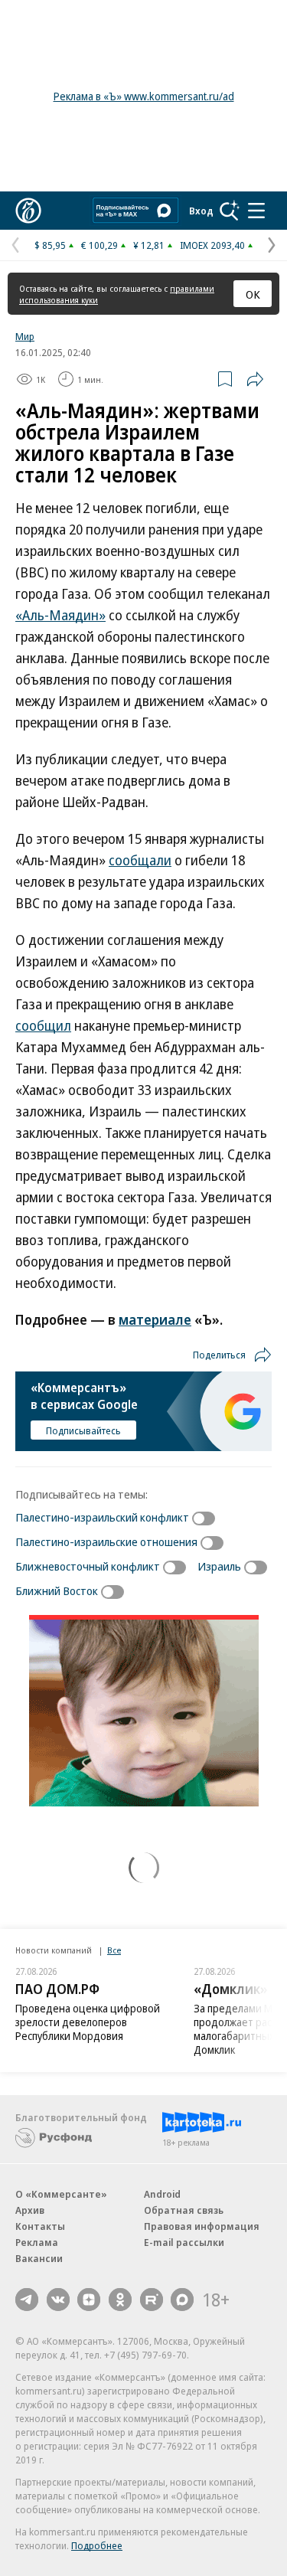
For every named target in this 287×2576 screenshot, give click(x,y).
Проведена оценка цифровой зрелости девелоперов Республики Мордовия (88, 2022)
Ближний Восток (57, 1590)
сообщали (140, 860)
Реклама (37, 2242)
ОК (253, 294)
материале (155, 1319)
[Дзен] (89, 2300)
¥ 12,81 (149, 245)
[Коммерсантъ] (28, 211)
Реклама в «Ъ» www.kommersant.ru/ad (144, 96)
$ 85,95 (50, 245)
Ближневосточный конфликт (88, 1566)
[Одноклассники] (120, 2300)
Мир (25, 336)
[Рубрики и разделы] (256, 211)
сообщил (43, 1025)
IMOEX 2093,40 (212, 245)
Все (114, 1950)
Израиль (219, 1566)
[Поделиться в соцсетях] (255, 379)
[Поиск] (230, 211)
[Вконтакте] (58, 2300)
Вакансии (39, 2258)
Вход (201, 211)
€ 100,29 (99, 245)
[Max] (182, 2300)
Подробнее (97, 2545)
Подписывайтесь (83, 1430)
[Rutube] (152, 2300)
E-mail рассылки (184, 2242)
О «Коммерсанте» (61, 2194)
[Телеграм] (27, 2300)
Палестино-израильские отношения (106, 1541)
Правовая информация (202, 2226)
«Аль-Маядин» (60, 615)
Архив (30, 2210)
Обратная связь (184, 2210)
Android (162, 2194)
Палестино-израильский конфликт (102, 1517)
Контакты (40, 2226)
